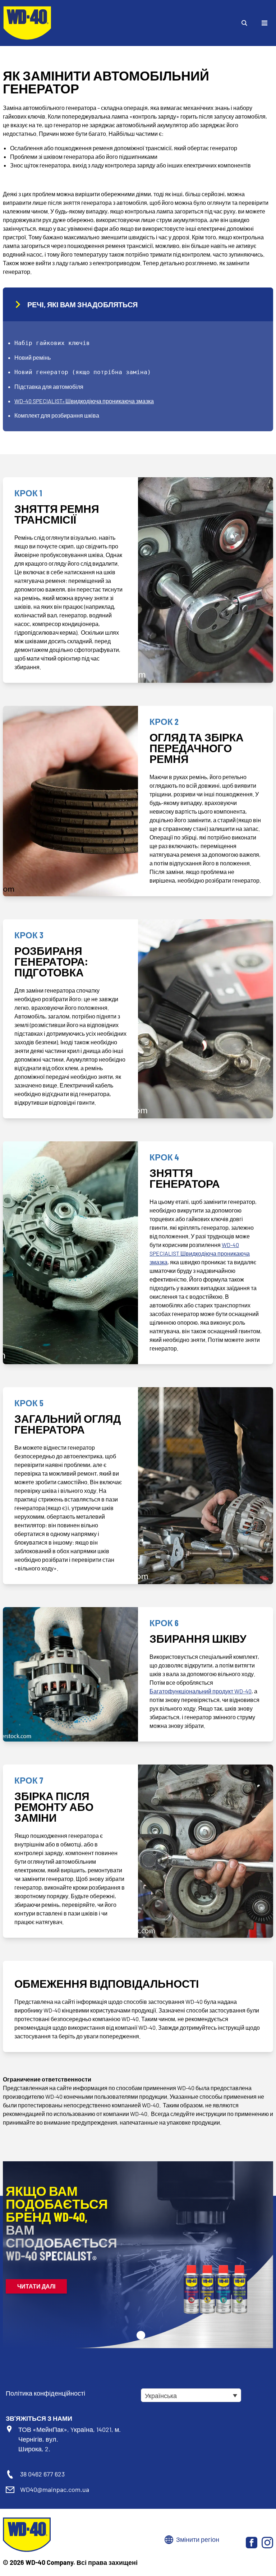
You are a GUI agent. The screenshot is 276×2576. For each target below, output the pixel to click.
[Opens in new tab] (252, 2543)
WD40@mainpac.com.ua (55, 2489)
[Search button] (244, 23)
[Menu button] (264, 23)
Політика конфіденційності (45, 2393)
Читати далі (36, 2286)
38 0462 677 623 (42, 2474)
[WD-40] (27, 23)
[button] (141, 2335)
